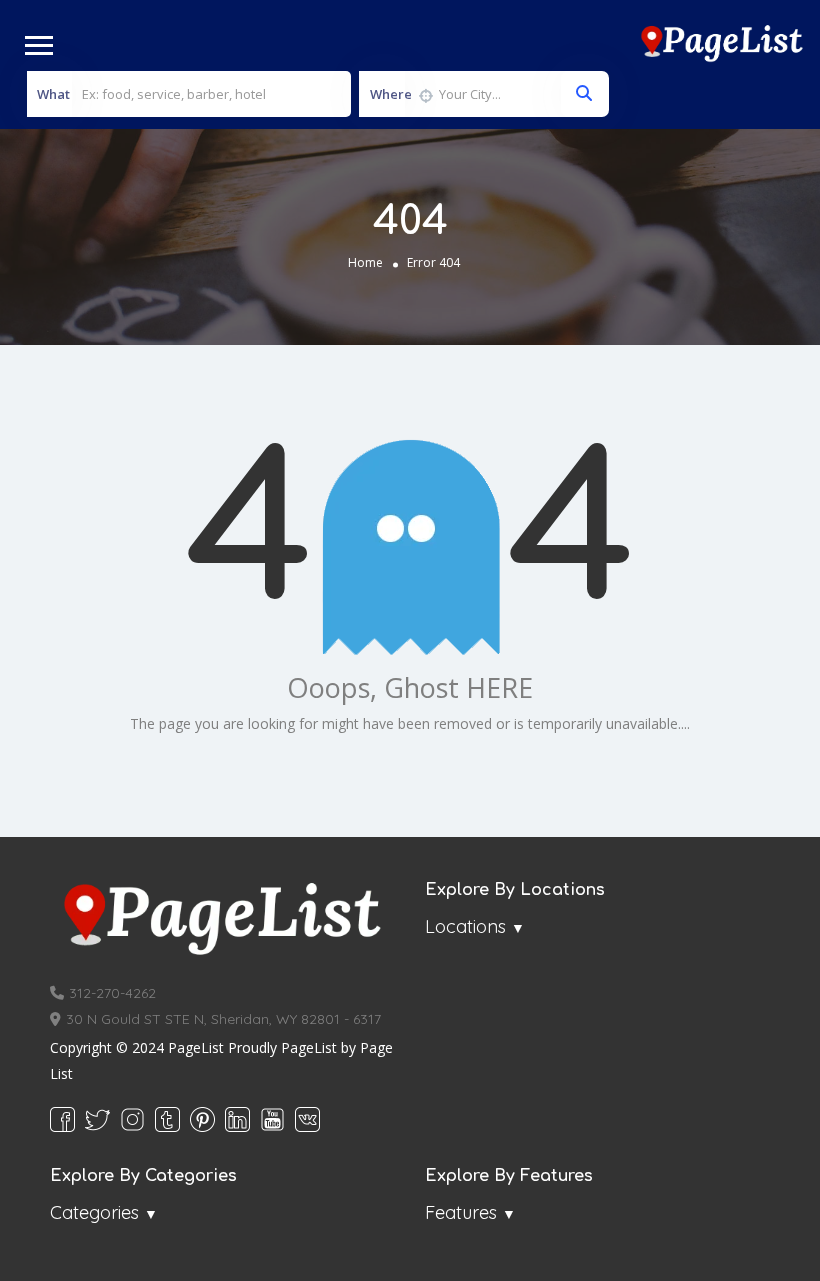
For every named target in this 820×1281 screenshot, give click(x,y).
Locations (465, 926)
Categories (94, 1212)
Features (461, 1212)
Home (365, 262)
